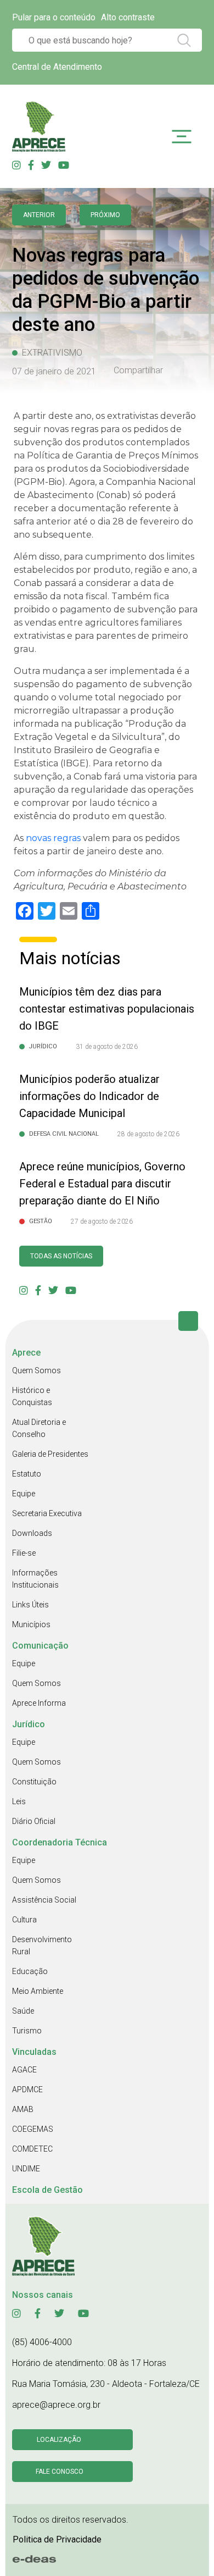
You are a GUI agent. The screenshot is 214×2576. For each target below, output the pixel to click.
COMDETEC (32, 2149)
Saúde (23, 2011)
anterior (39, 215)
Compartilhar (138, 371)
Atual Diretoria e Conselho (39, 1428)
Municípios (31, 1624)
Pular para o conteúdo (54, 17)
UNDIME (26, 2169)
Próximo (105, 215)
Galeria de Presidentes (50, 1454)
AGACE (24, 2070)
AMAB (23, 2109)
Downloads (32, 1533)
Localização (59, 2440)
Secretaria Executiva (47, 1513)
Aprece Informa (39, 1703)
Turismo (27, 2031)
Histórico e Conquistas (32, 1396)
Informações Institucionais (35, 1579)
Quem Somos (36, 1370)
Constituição (34, 1782)
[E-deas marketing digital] (35, 2560)
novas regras (53, 838)
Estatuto (27, 1474)
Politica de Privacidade (57, 2539)
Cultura (24, 1920)
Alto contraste (128, 17)
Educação (30, 1971)
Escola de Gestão (47, 2190)
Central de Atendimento (57, 67)
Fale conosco (60, 2472)
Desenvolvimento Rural (42, 1945)
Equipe (24, 1494)
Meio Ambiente (38, 1991)
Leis (19, 1801)
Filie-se (24, 1553)
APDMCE (27, 2089)
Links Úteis (30, 1605)
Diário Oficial (34, 1821)
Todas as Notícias (61, 1256)
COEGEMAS (33, 2129)
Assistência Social (44, 1900)
